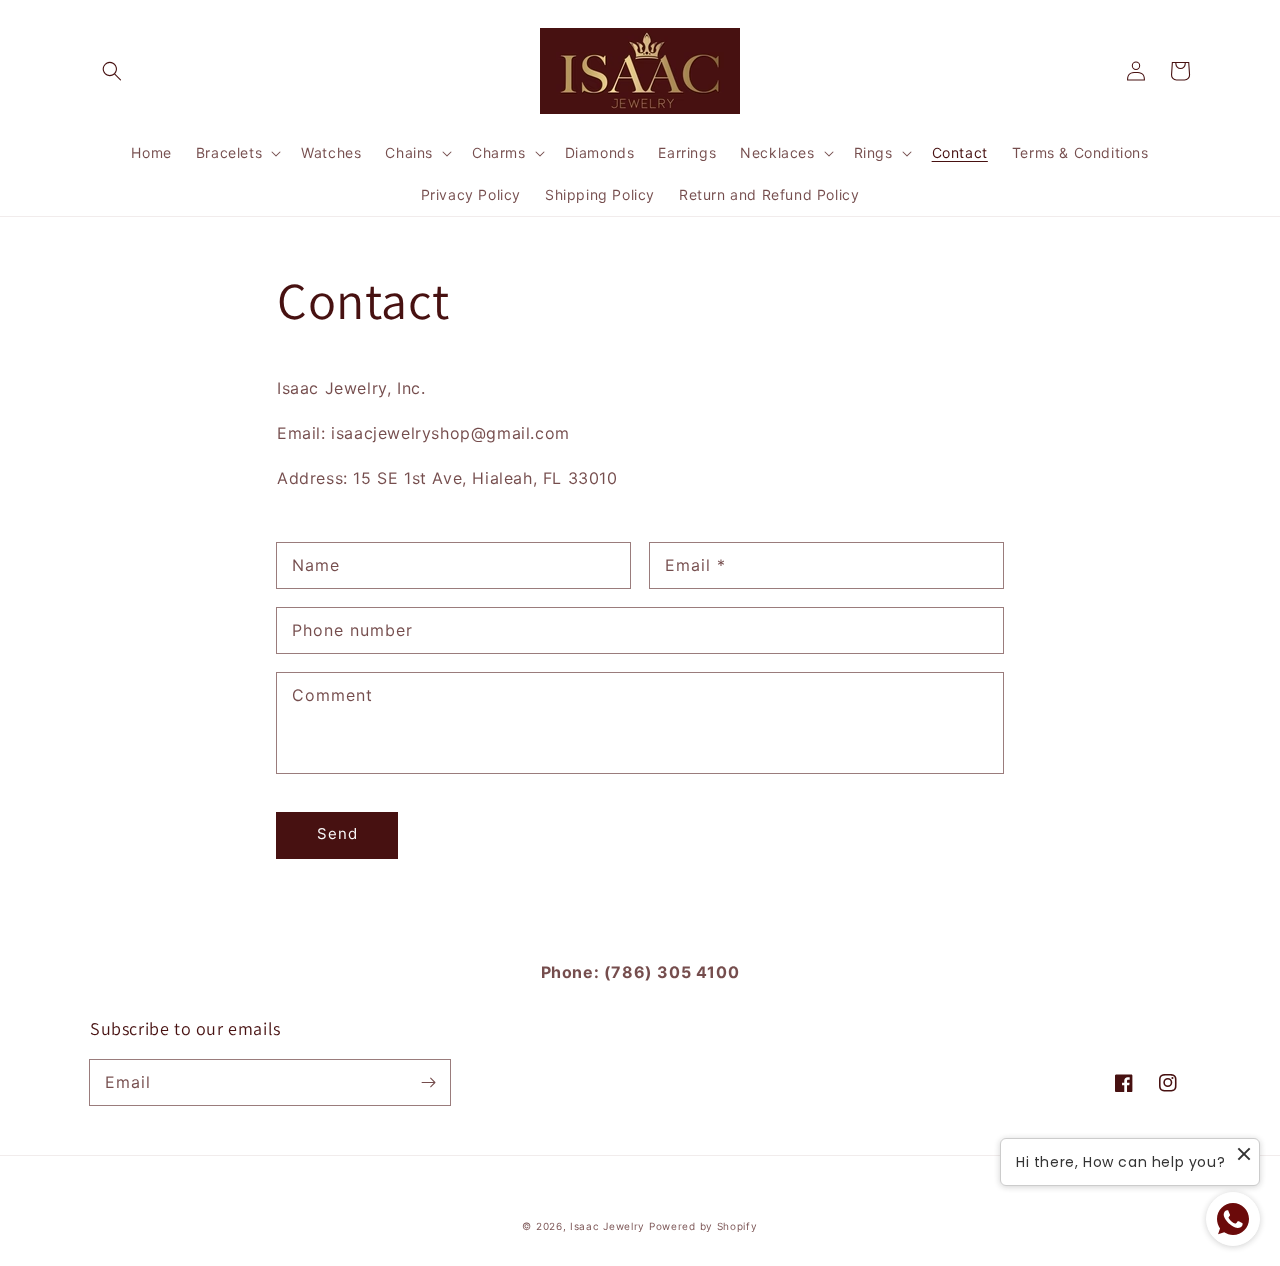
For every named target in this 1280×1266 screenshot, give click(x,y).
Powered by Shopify (703, 1226)
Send (337, 833)
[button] (112, 71)
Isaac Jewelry (607, 1226)
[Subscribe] (428, 1082)
